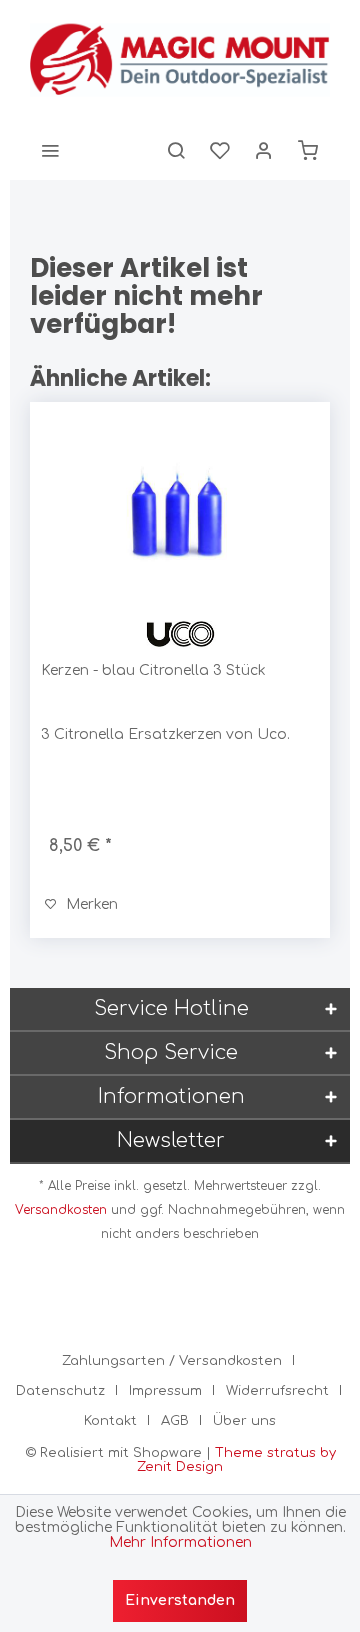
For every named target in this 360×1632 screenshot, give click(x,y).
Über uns (244, 1421)
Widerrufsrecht (277, 1391)
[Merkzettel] (220, 150)
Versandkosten (61, 1210)
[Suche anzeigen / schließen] (176, 150)
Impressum (165, 1391)
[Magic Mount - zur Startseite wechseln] (180, 60)
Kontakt (110, 1421)
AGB (175, 1421)
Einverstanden (180, 1600)
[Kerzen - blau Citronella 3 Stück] (180, 513)
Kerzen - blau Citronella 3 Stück (153, 670)
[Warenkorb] (308, 150)
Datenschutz (60, 1391)
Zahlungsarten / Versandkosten (172, 1361)
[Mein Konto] (264, 150)
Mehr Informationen (180, 1542)
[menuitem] (50, 150)
